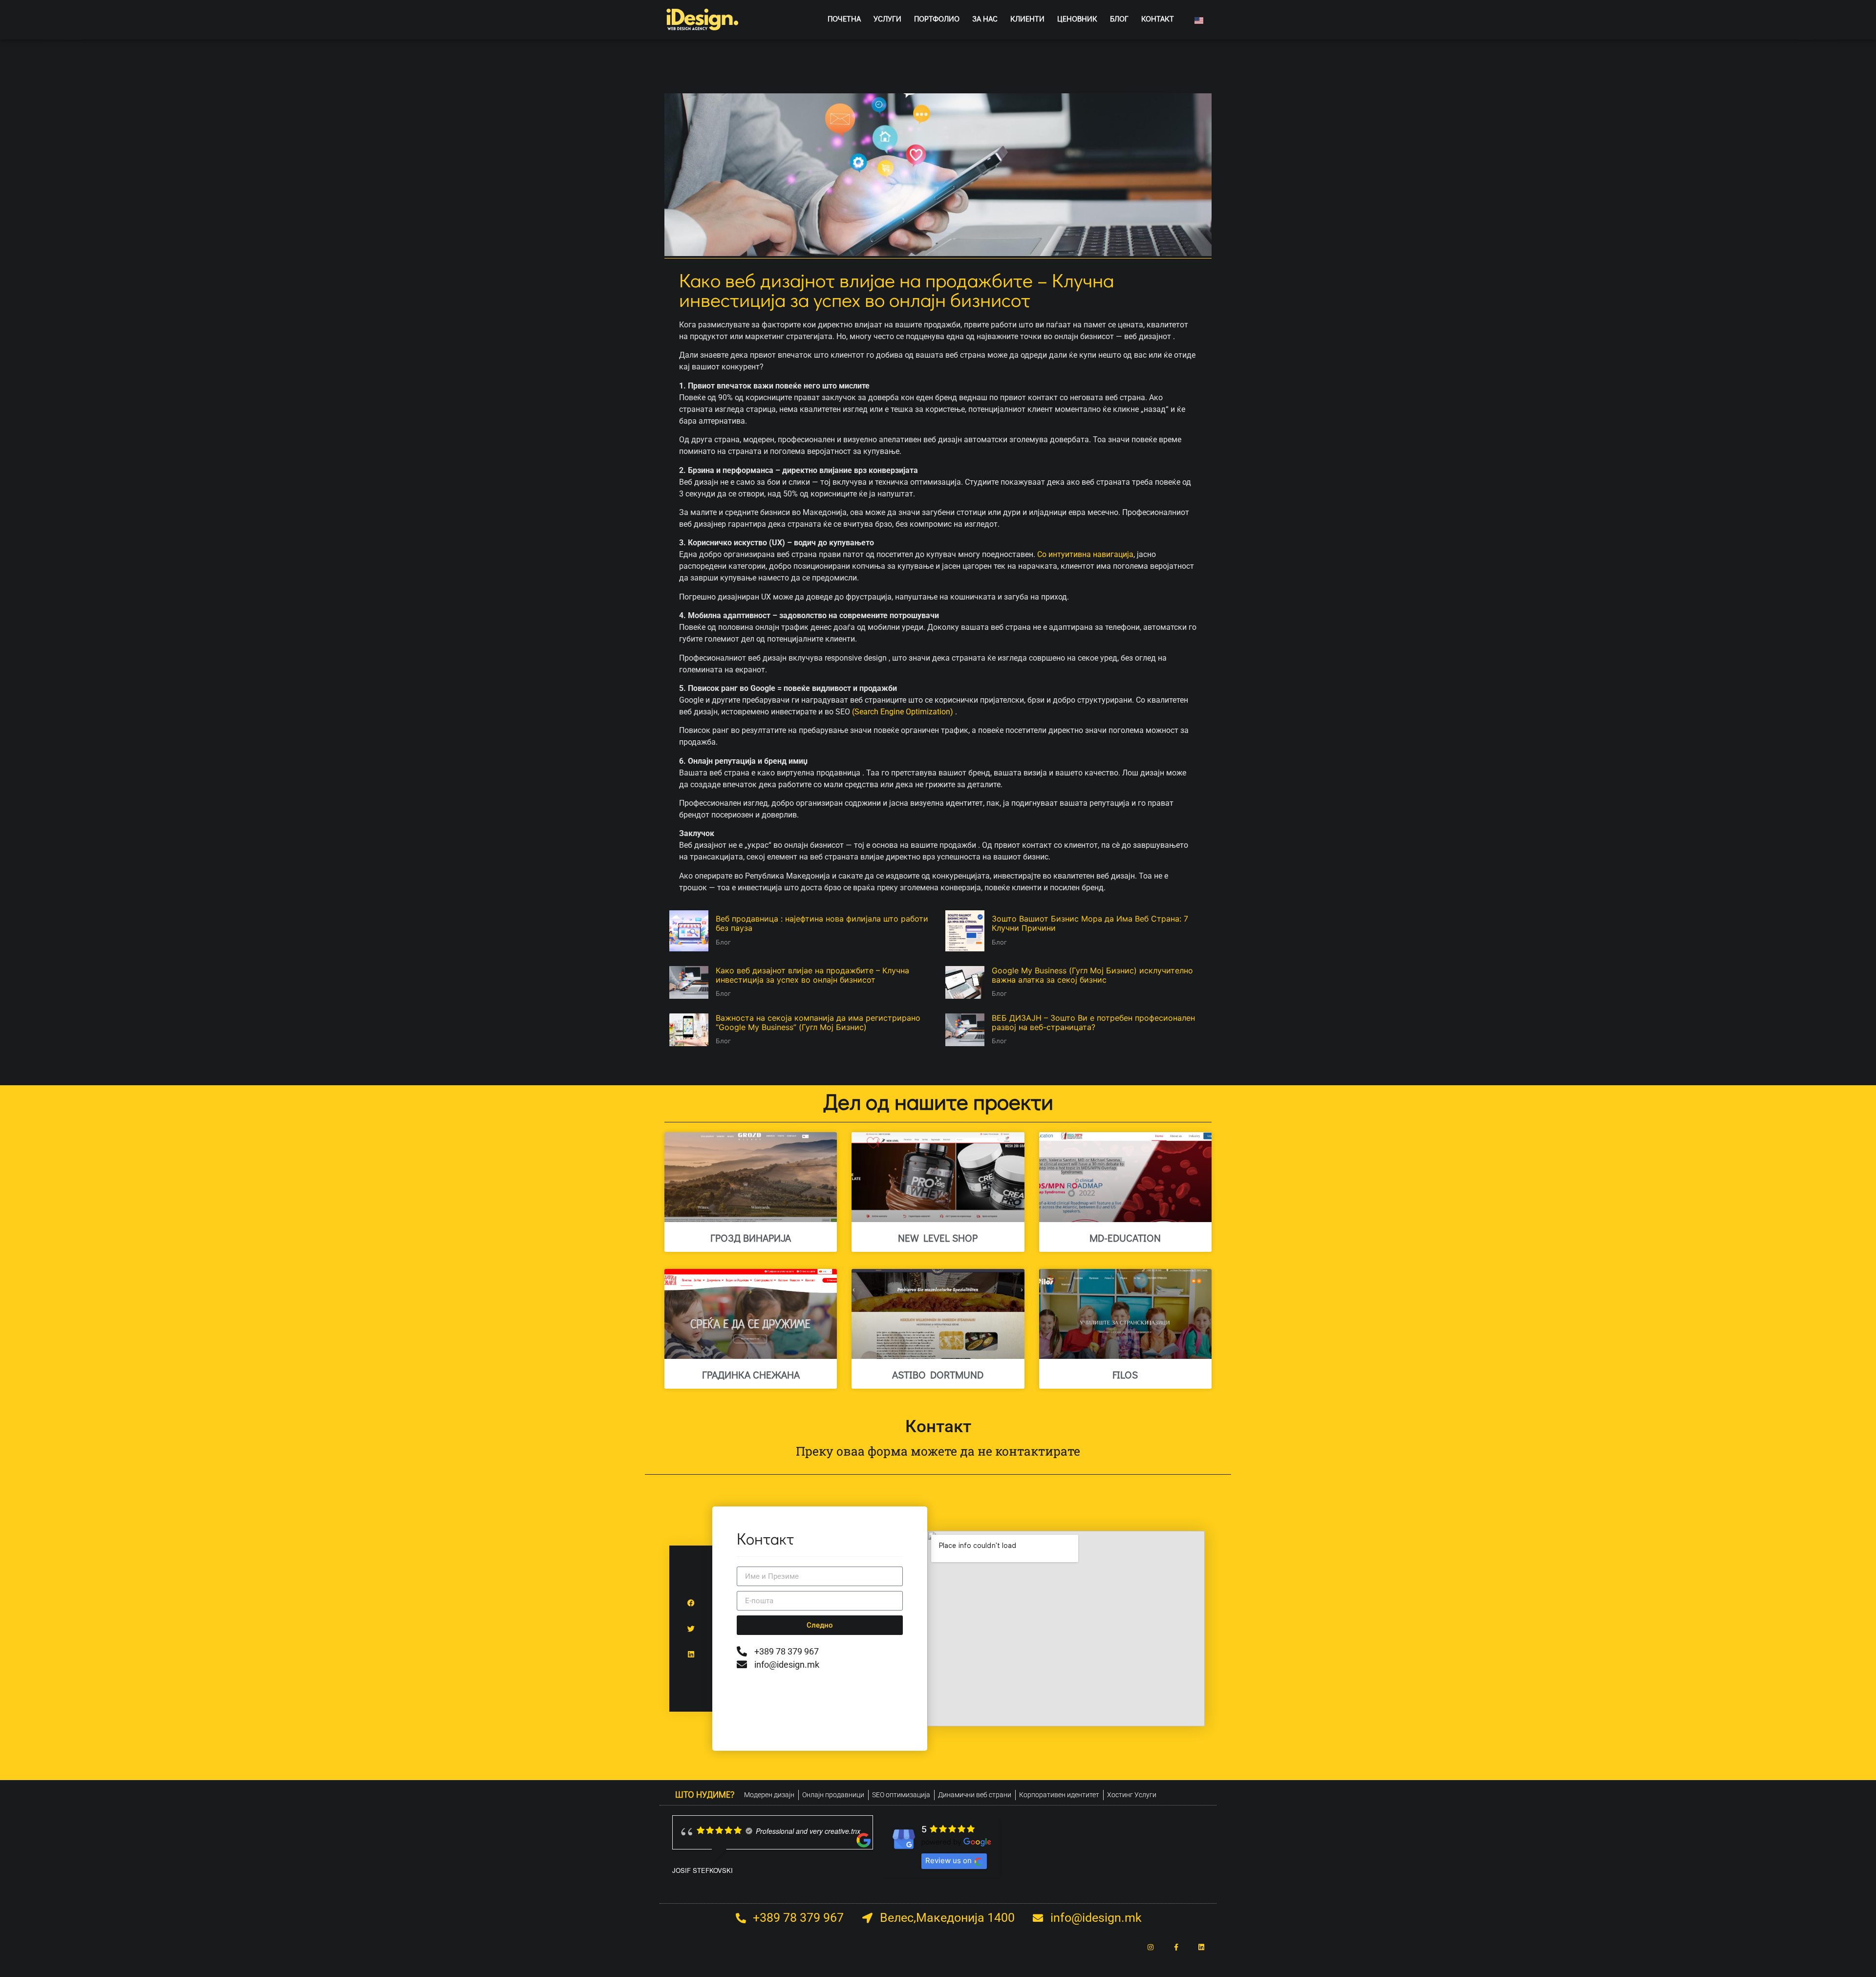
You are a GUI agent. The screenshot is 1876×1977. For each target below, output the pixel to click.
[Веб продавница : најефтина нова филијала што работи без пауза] (689, 931)
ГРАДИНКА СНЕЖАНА (751, 1375)
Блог (723, 942)
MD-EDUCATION (1125, 1238)
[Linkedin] (691, 1654)
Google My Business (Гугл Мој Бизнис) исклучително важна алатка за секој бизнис (1092, 975)
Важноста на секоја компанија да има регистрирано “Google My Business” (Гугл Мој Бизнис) (818, 1022)
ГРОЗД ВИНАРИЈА (751, 1238)
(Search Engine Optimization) (903, 712)
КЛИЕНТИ (1027, 18)
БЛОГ (1119, 18)
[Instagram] (1151, 1947)
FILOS (1125, 1375)
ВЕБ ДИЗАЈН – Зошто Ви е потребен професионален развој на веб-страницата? (1093, 1022)
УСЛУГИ (887, 18)
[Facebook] (691, 1603)
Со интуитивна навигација (1085, 554)
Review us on (949, 1860)
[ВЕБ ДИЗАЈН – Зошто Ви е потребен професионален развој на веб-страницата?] (965, 1030)
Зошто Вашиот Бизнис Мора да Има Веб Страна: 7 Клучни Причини (1090, 923)
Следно (820, 1625)
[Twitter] (691, 1629)
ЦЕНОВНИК (1077, 18)
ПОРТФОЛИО (937, 18)
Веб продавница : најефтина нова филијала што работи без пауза (822, 923)
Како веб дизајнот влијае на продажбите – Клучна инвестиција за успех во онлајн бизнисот (812, 975)
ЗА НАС (985, 18)
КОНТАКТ (1158, 18)
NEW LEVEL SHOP (938, 1238)
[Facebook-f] (1176, 1947)
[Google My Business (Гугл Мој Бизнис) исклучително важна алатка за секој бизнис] (965, 982)
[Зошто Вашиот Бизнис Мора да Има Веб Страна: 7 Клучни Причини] (965, 931)
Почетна (844, 18)
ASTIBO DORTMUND (938, 1375)
